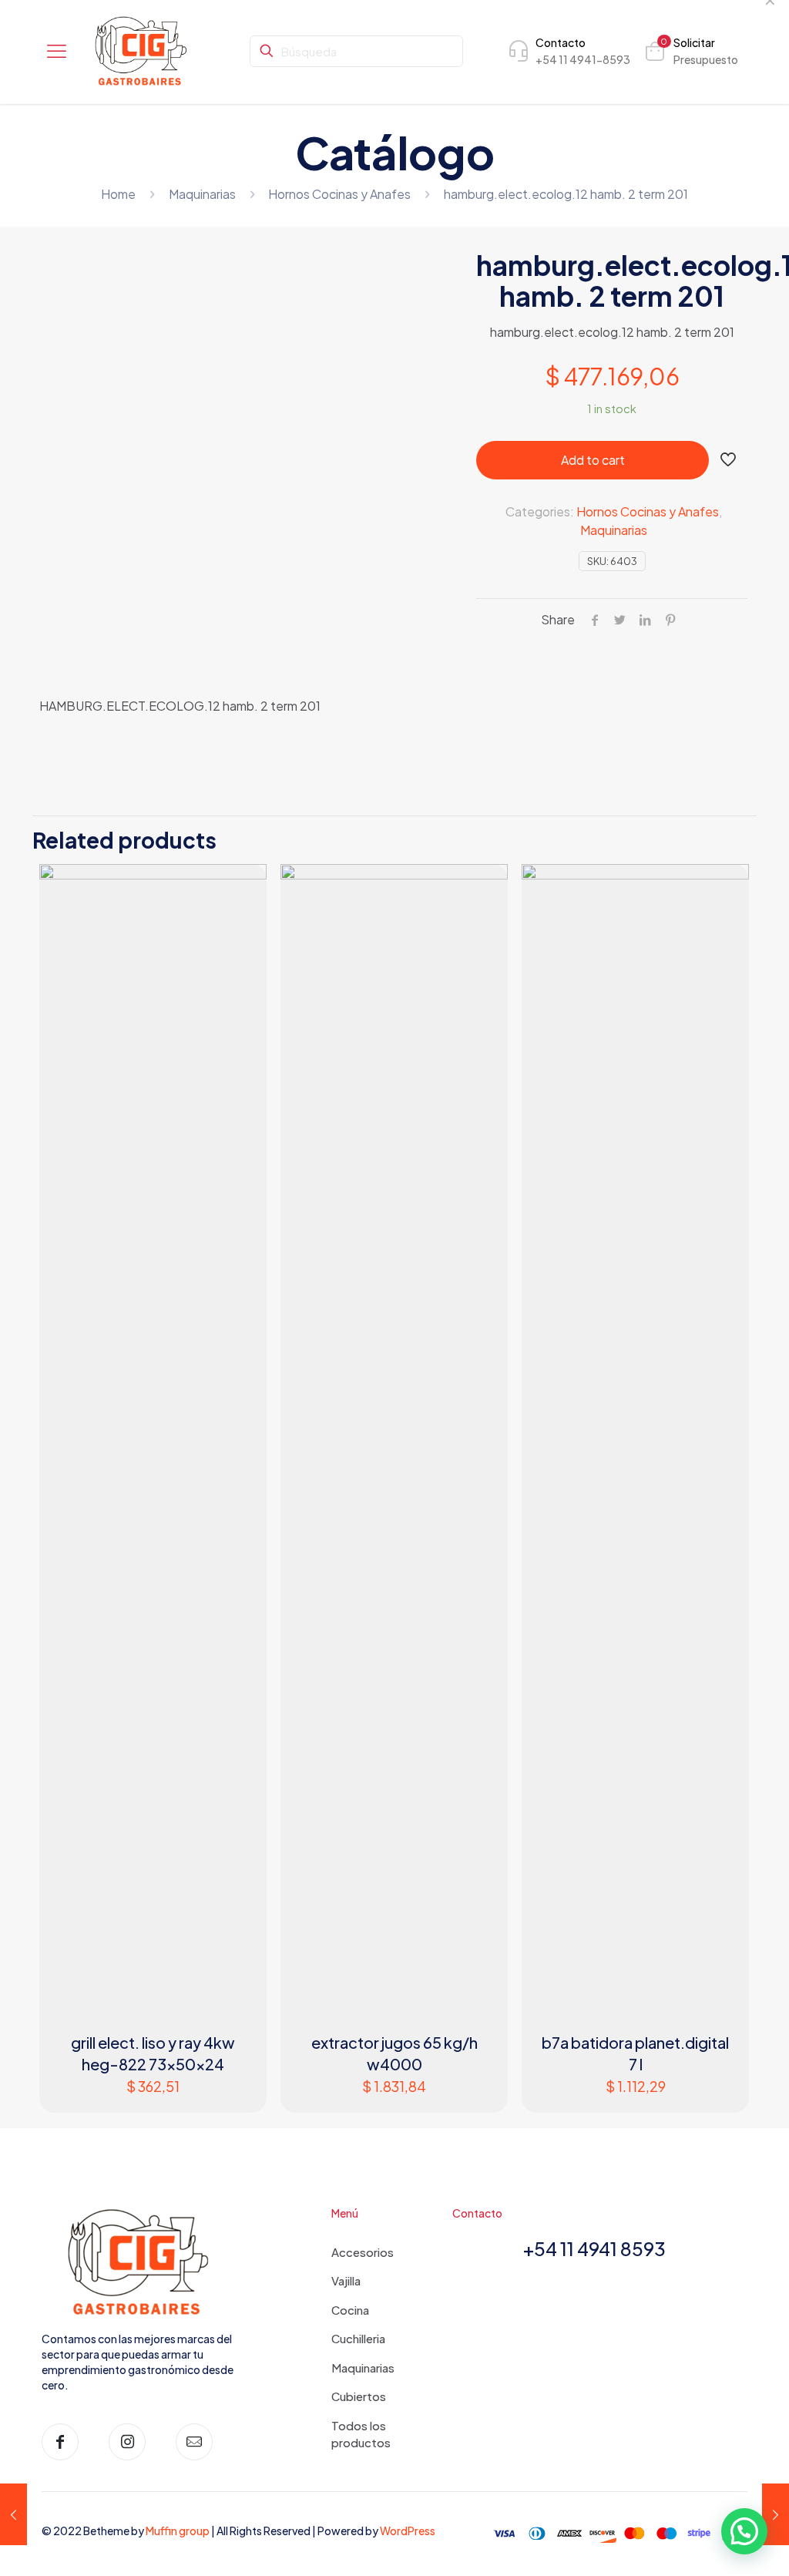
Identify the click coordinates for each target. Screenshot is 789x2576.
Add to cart (593, 460)
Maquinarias (202, 194)
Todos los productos (361, 2434)
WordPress (408, 2531)
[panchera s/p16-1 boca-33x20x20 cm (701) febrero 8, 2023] (13, 2514)
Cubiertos (359, 2396)
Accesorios (363, 2252)
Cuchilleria (358, 2338)
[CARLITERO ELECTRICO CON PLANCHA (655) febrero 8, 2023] (776, 2514)
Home (118, 194)
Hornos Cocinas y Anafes (339, 194)
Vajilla (346, 2280)
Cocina (350, 2310)
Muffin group (178, 2531)
